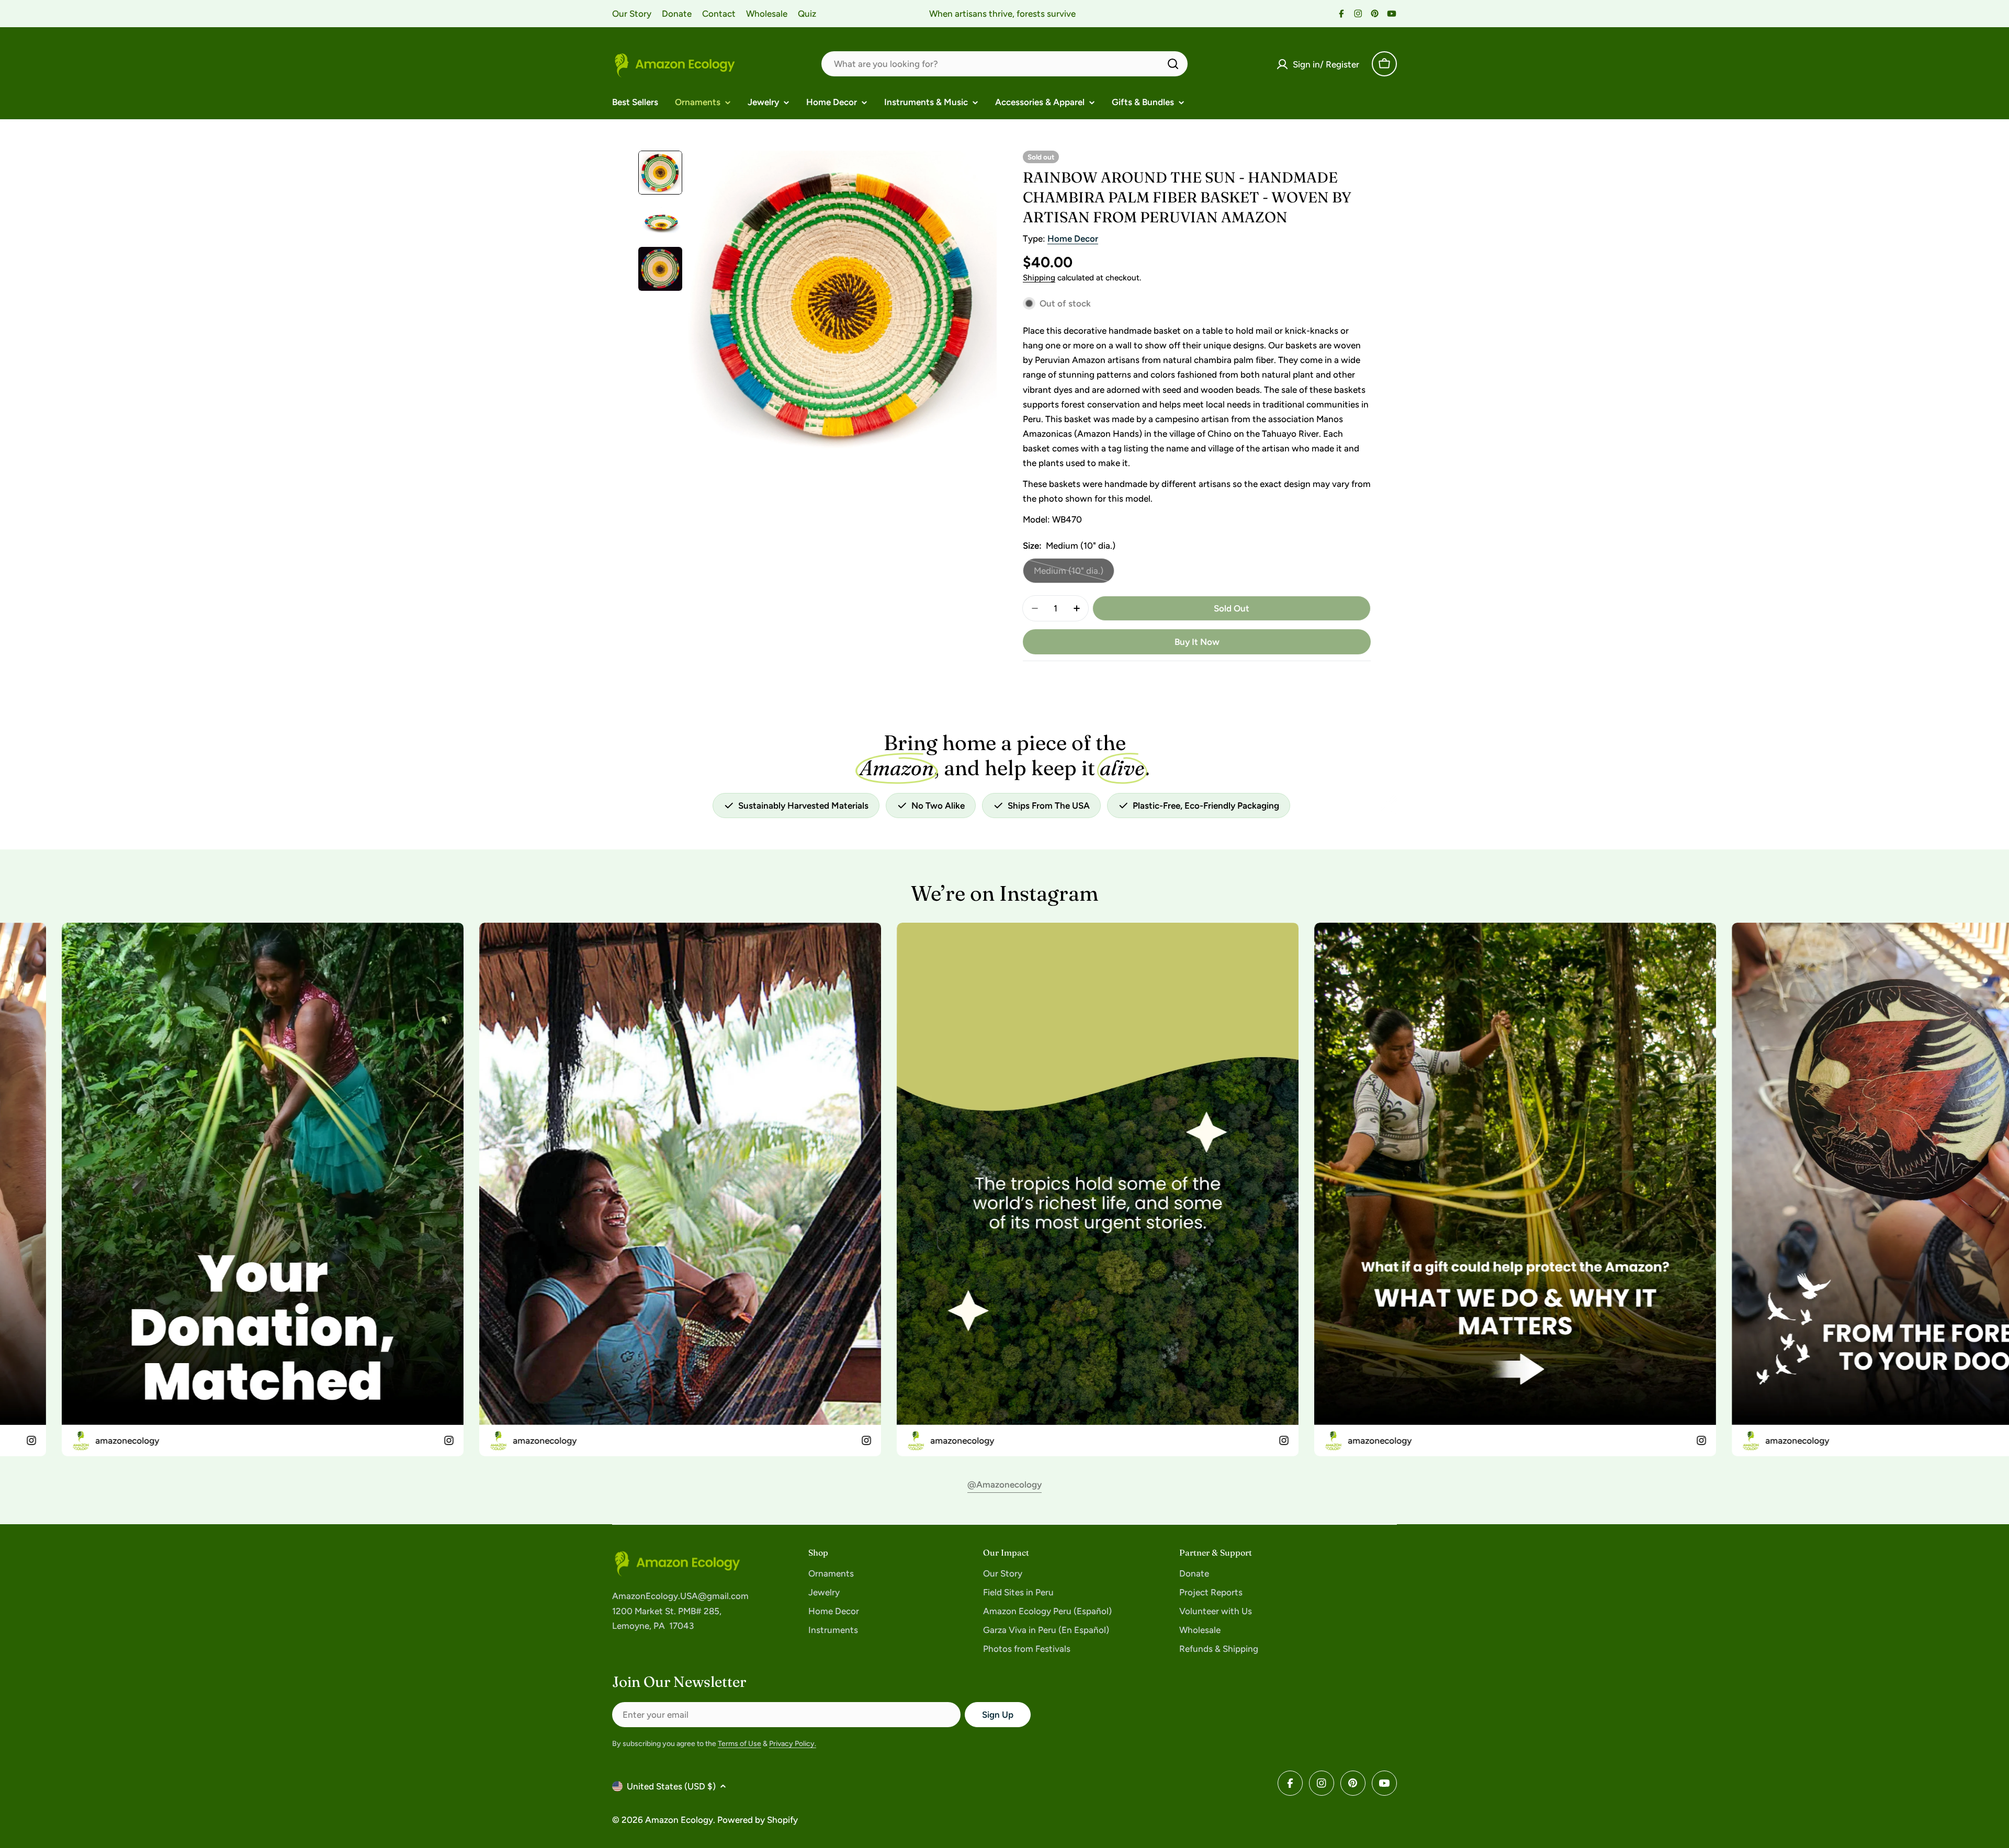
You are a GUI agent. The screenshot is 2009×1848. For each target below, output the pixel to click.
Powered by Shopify (758, 1820)
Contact (719, 14)
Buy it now (1197, 642)
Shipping (1039, 277)
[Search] (1173, 64)
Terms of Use (740, 1744)
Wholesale (767, 14)
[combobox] (1004, 64)
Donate (677, 14)
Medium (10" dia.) (1074, 574)
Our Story (632, 14)
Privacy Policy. (793, 1744)
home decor (1073, 239)
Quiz (807, 14)
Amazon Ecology (679, 1820)
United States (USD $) (671, 1786)
